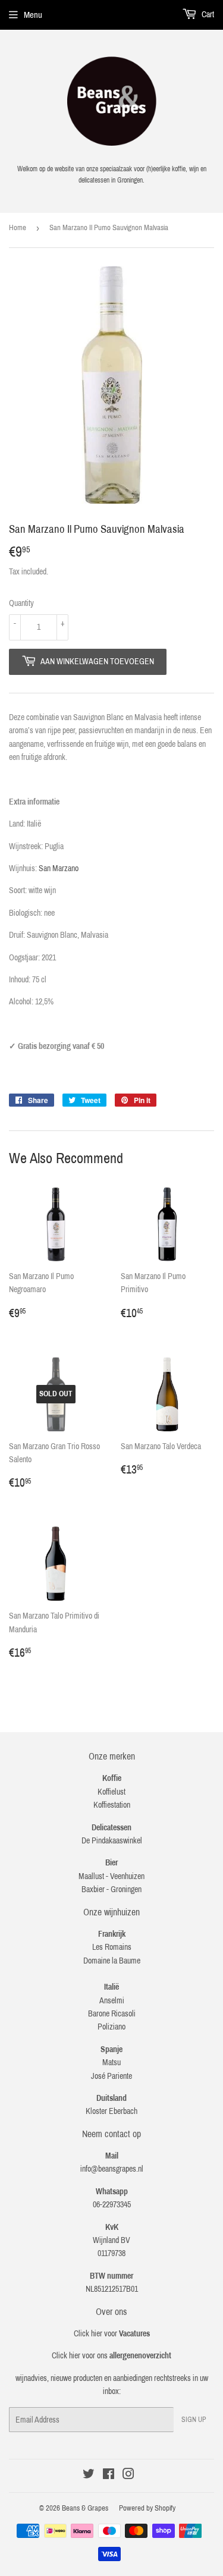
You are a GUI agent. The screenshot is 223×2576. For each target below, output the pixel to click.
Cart (207, 15)
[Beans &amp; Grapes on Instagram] (128, 2476)
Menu (33, 15)
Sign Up (194, 2420)
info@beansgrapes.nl (112, 2169)
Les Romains (112, 1947)
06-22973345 (112, 2205)
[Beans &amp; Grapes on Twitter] (89, 2476)
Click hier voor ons (111, 2356)
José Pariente (111, 2076)
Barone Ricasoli (112, 2014)
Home (18, 228)
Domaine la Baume (112, 1961)
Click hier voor (112, 2334)
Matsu (111, 2063)
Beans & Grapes (85, 2508)
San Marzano (59, 868)
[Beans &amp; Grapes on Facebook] (109, 2476)
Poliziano (111, 2027)
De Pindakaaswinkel (112, 1841)
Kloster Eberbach (111, 2111)
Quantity (21, 603)
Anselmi (112, 2001)
